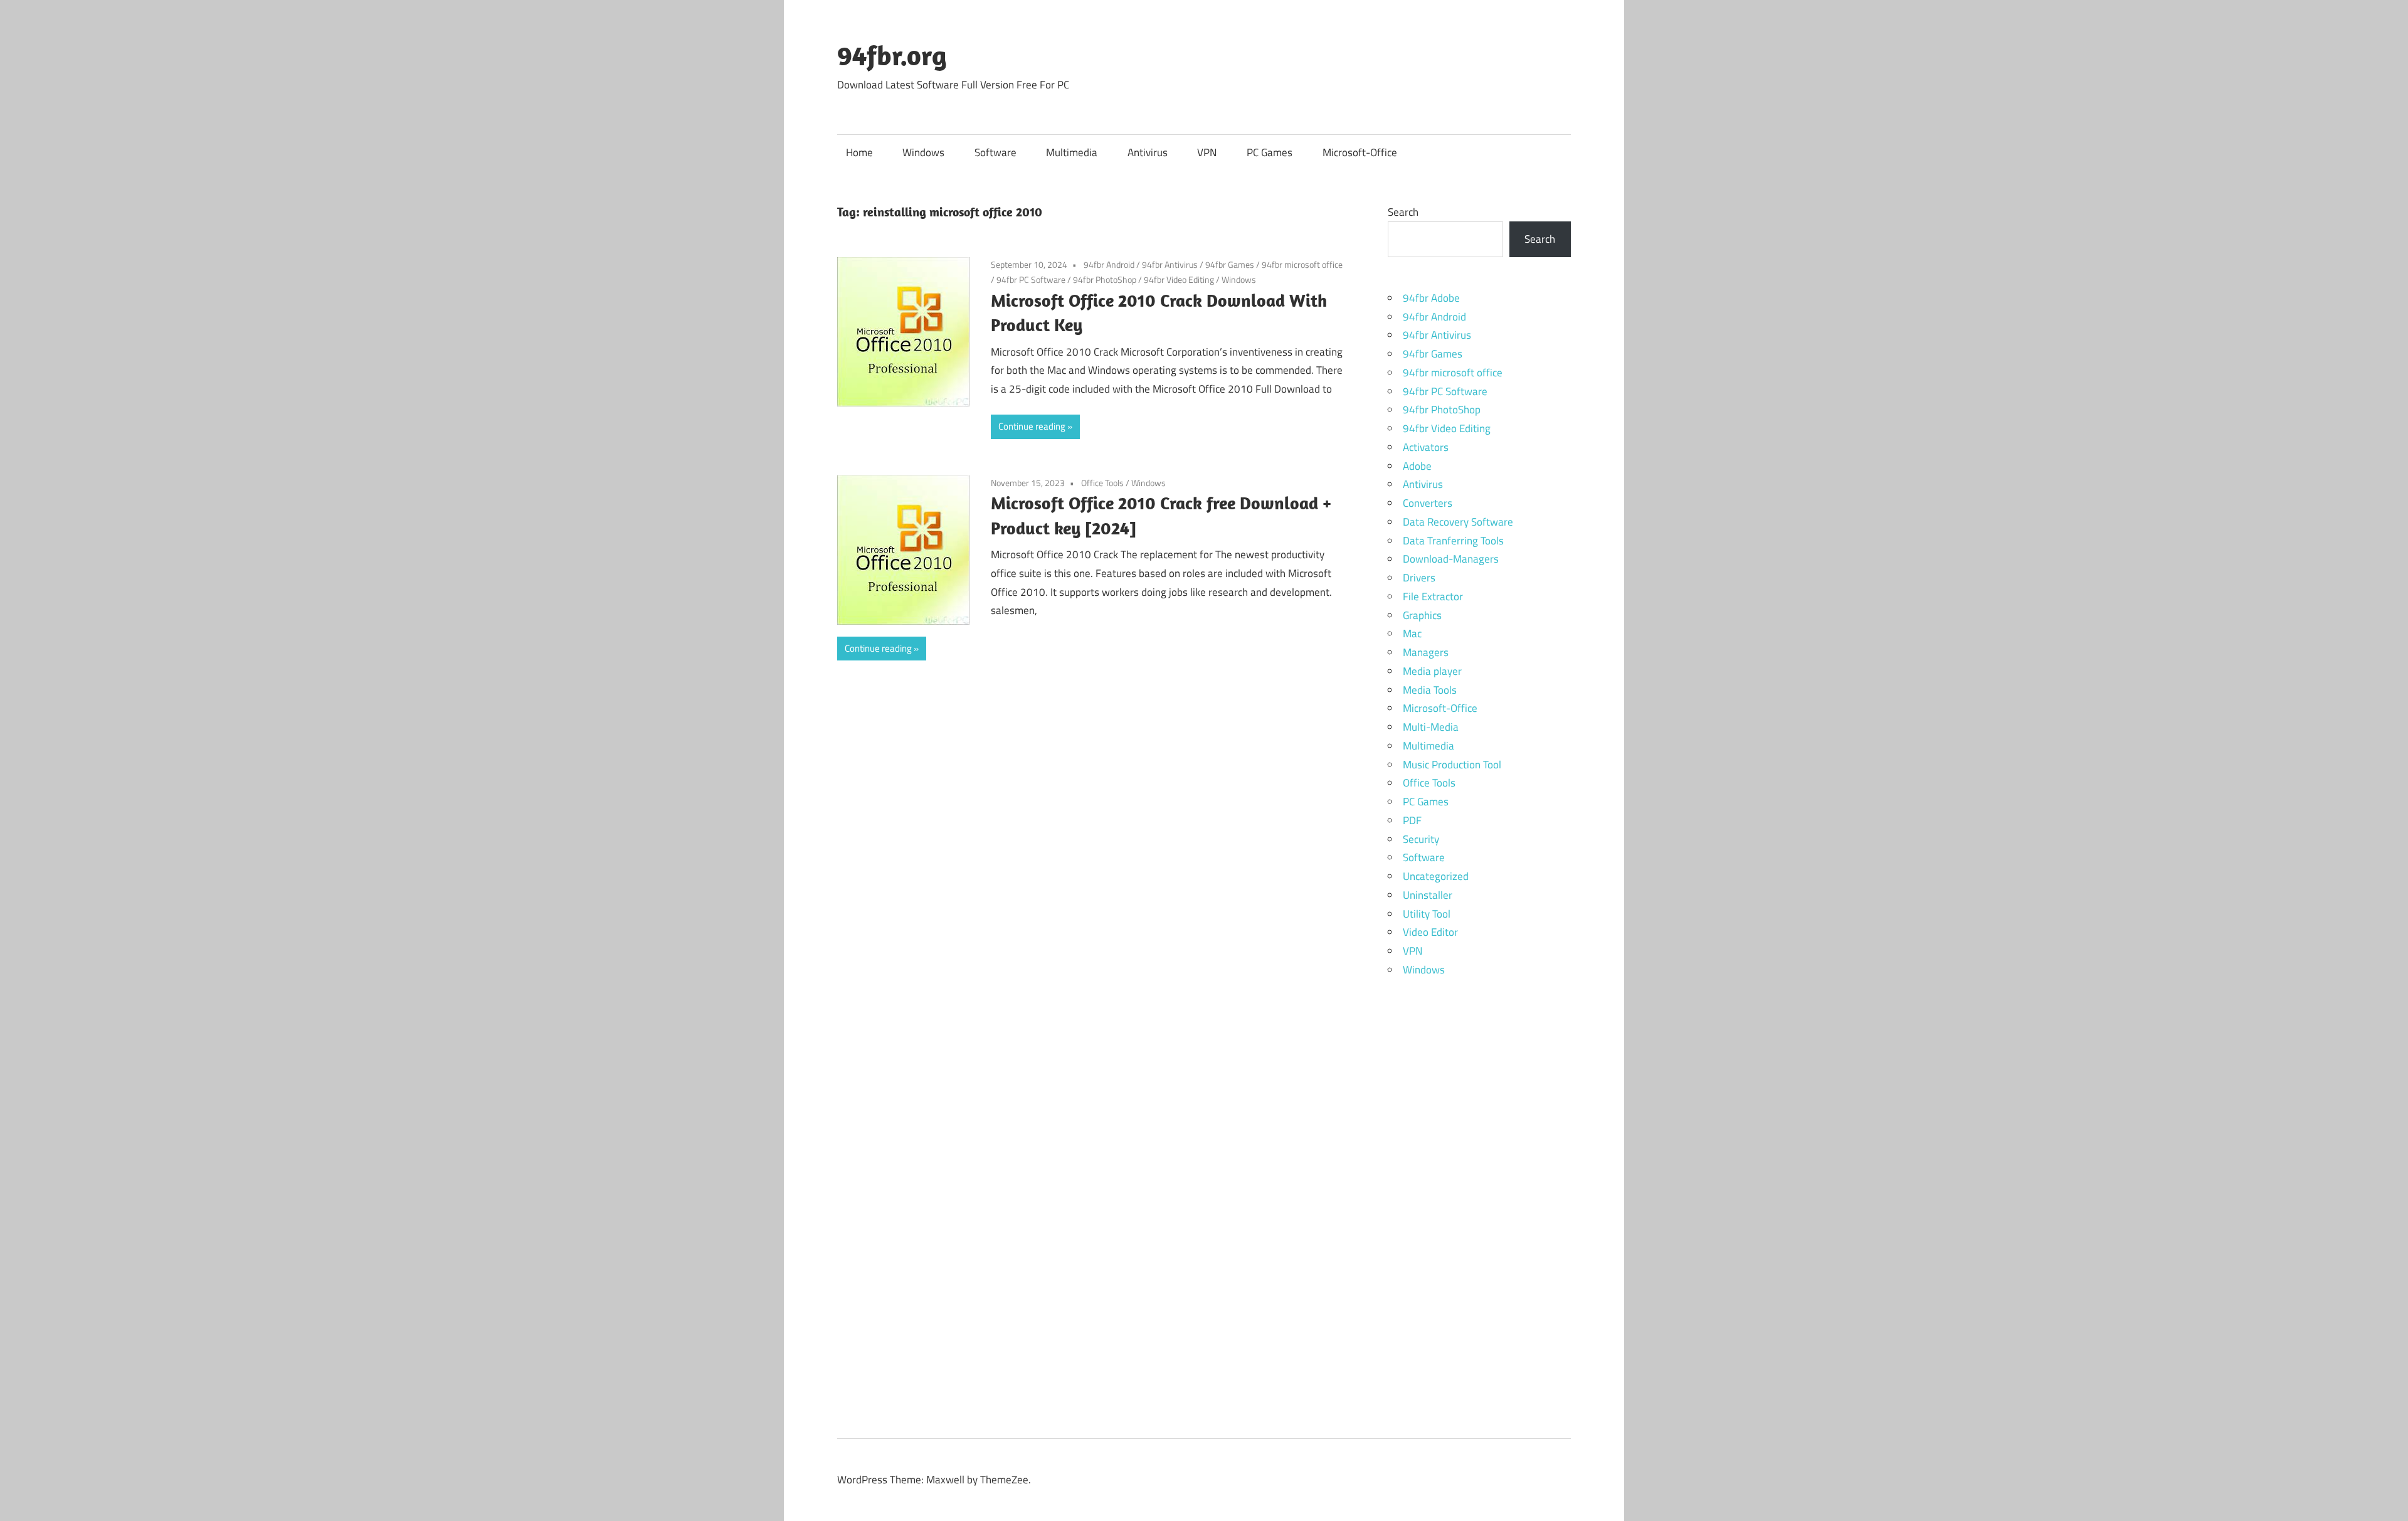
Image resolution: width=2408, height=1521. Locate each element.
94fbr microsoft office (1302, 264)
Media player (1432, 671)
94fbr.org (892, 55)
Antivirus (1148, 152)
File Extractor (1433, 596)
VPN (1207, 152)
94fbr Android (1109, 264)
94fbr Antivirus (1170, 264)
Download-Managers (1451, 559)
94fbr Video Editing (1179, 279)
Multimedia (1072, 152)
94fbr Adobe (1431, 298)
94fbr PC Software (1031, 279)
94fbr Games (1230, 264)
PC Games (1270, 152)
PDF (1412, 820)
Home (859, 152)
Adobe (1417, 466)
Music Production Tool (1452, 765)
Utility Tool (1427, 914)
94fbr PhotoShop (1105, 279)
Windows (923, 152)
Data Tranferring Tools (1453, 541)
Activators (1426, 447)
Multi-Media (1431, 727)
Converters (1428, 503)
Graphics (1422, 615)
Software (995, 152)
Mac (1412, 633)
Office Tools (1102, 483)
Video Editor (1430, 932)
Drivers (1419, 578)
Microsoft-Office (1360, 152)
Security (1421, 839)
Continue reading (1032, 426)
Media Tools (1430, 690)
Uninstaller (1428, 895)
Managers (1426, 652)
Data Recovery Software (1458, 522)
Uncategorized (1436, 876)
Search (1403, 212)
